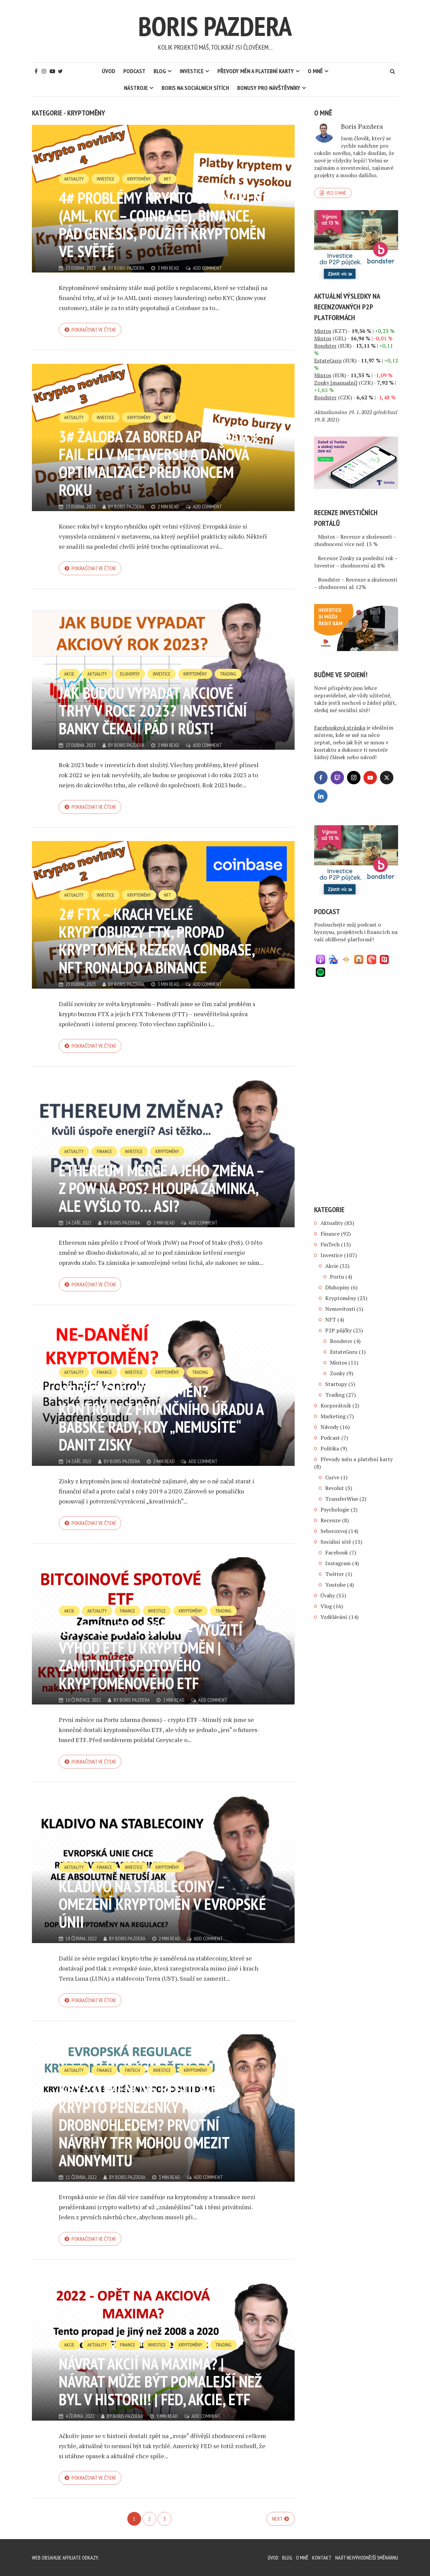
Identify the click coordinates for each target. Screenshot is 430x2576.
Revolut (335, 1488)
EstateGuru (344, 1352)
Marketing (333, 1416)
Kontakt (322, 2558)
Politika (330, 1448)
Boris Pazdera (215, 26)
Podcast (330, 1438)
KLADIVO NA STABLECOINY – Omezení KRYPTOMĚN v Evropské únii (162, 1904)
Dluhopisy (130, 674)
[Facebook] (321, 778)
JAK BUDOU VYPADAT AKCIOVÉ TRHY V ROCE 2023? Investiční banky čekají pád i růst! (153, 710)
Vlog (326, 1606)
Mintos (338, 1363)
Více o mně (336, 193)
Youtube (335, 1585)
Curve (332, 1477)
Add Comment (207, 268)
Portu (337, 1277)
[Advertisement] (356, 1093)
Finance (104, 1151)
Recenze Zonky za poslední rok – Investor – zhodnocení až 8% (356, 562)
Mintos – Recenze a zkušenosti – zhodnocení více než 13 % (355, 540)
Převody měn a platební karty (256, 71)
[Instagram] (354, 778)
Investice (192, 71)
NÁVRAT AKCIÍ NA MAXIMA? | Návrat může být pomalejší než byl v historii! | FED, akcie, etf (160, 2381)
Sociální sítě (336, 1542)
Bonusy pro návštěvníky (269, 88)
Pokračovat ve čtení (94, 330)
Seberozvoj (334, 1531)
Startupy (336, 1384)
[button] (320, 959)
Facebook (337, 1552)
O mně (315, 71)
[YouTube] (370, 778)
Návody (330, 1427)
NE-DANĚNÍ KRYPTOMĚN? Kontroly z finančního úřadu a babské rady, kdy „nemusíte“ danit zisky (161, 1418)
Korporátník (336, 1405)
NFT (167, 179)
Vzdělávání (334, 1617)
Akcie (69, 674)
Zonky (337, 1373)
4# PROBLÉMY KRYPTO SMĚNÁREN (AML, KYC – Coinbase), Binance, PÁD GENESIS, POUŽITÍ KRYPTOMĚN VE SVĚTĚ (162, 224)
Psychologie (335, 1509)
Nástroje (136, 88)
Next (277, 2519)
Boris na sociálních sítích (195, 88)
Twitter (335, 1574)
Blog (160, 71)
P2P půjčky (338, 1330)
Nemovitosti (340, 1309)
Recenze (331, 1520)
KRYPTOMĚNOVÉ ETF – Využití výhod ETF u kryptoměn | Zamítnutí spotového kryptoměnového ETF (151, 1656)
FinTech (133, 2070)
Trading (228, 674)
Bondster (341, 1341)
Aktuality (74, 179)
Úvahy (328, 1595)
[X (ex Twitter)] (387, 778)
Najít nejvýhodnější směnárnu (367, 2558)
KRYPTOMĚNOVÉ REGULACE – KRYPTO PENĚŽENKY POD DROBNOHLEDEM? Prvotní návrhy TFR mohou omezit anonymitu (145, 2125)
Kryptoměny (139, 179)
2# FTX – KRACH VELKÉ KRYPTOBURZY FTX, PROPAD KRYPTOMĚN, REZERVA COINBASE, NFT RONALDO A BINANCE (157, 940)
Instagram (338, 1563)
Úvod (109, 71)
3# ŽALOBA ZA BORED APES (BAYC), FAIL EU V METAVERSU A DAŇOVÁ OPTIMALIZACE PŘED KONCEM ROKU (159, 463)
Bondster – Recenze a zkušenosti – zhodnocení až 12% (356, 583)
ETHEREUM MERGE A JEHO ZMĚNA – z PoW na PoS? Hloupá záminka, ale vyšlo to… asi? (161, 1188)
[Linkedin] (321, 796)
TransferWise (342, 1499)
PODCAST (134, 71)
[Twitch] (337, 778)
